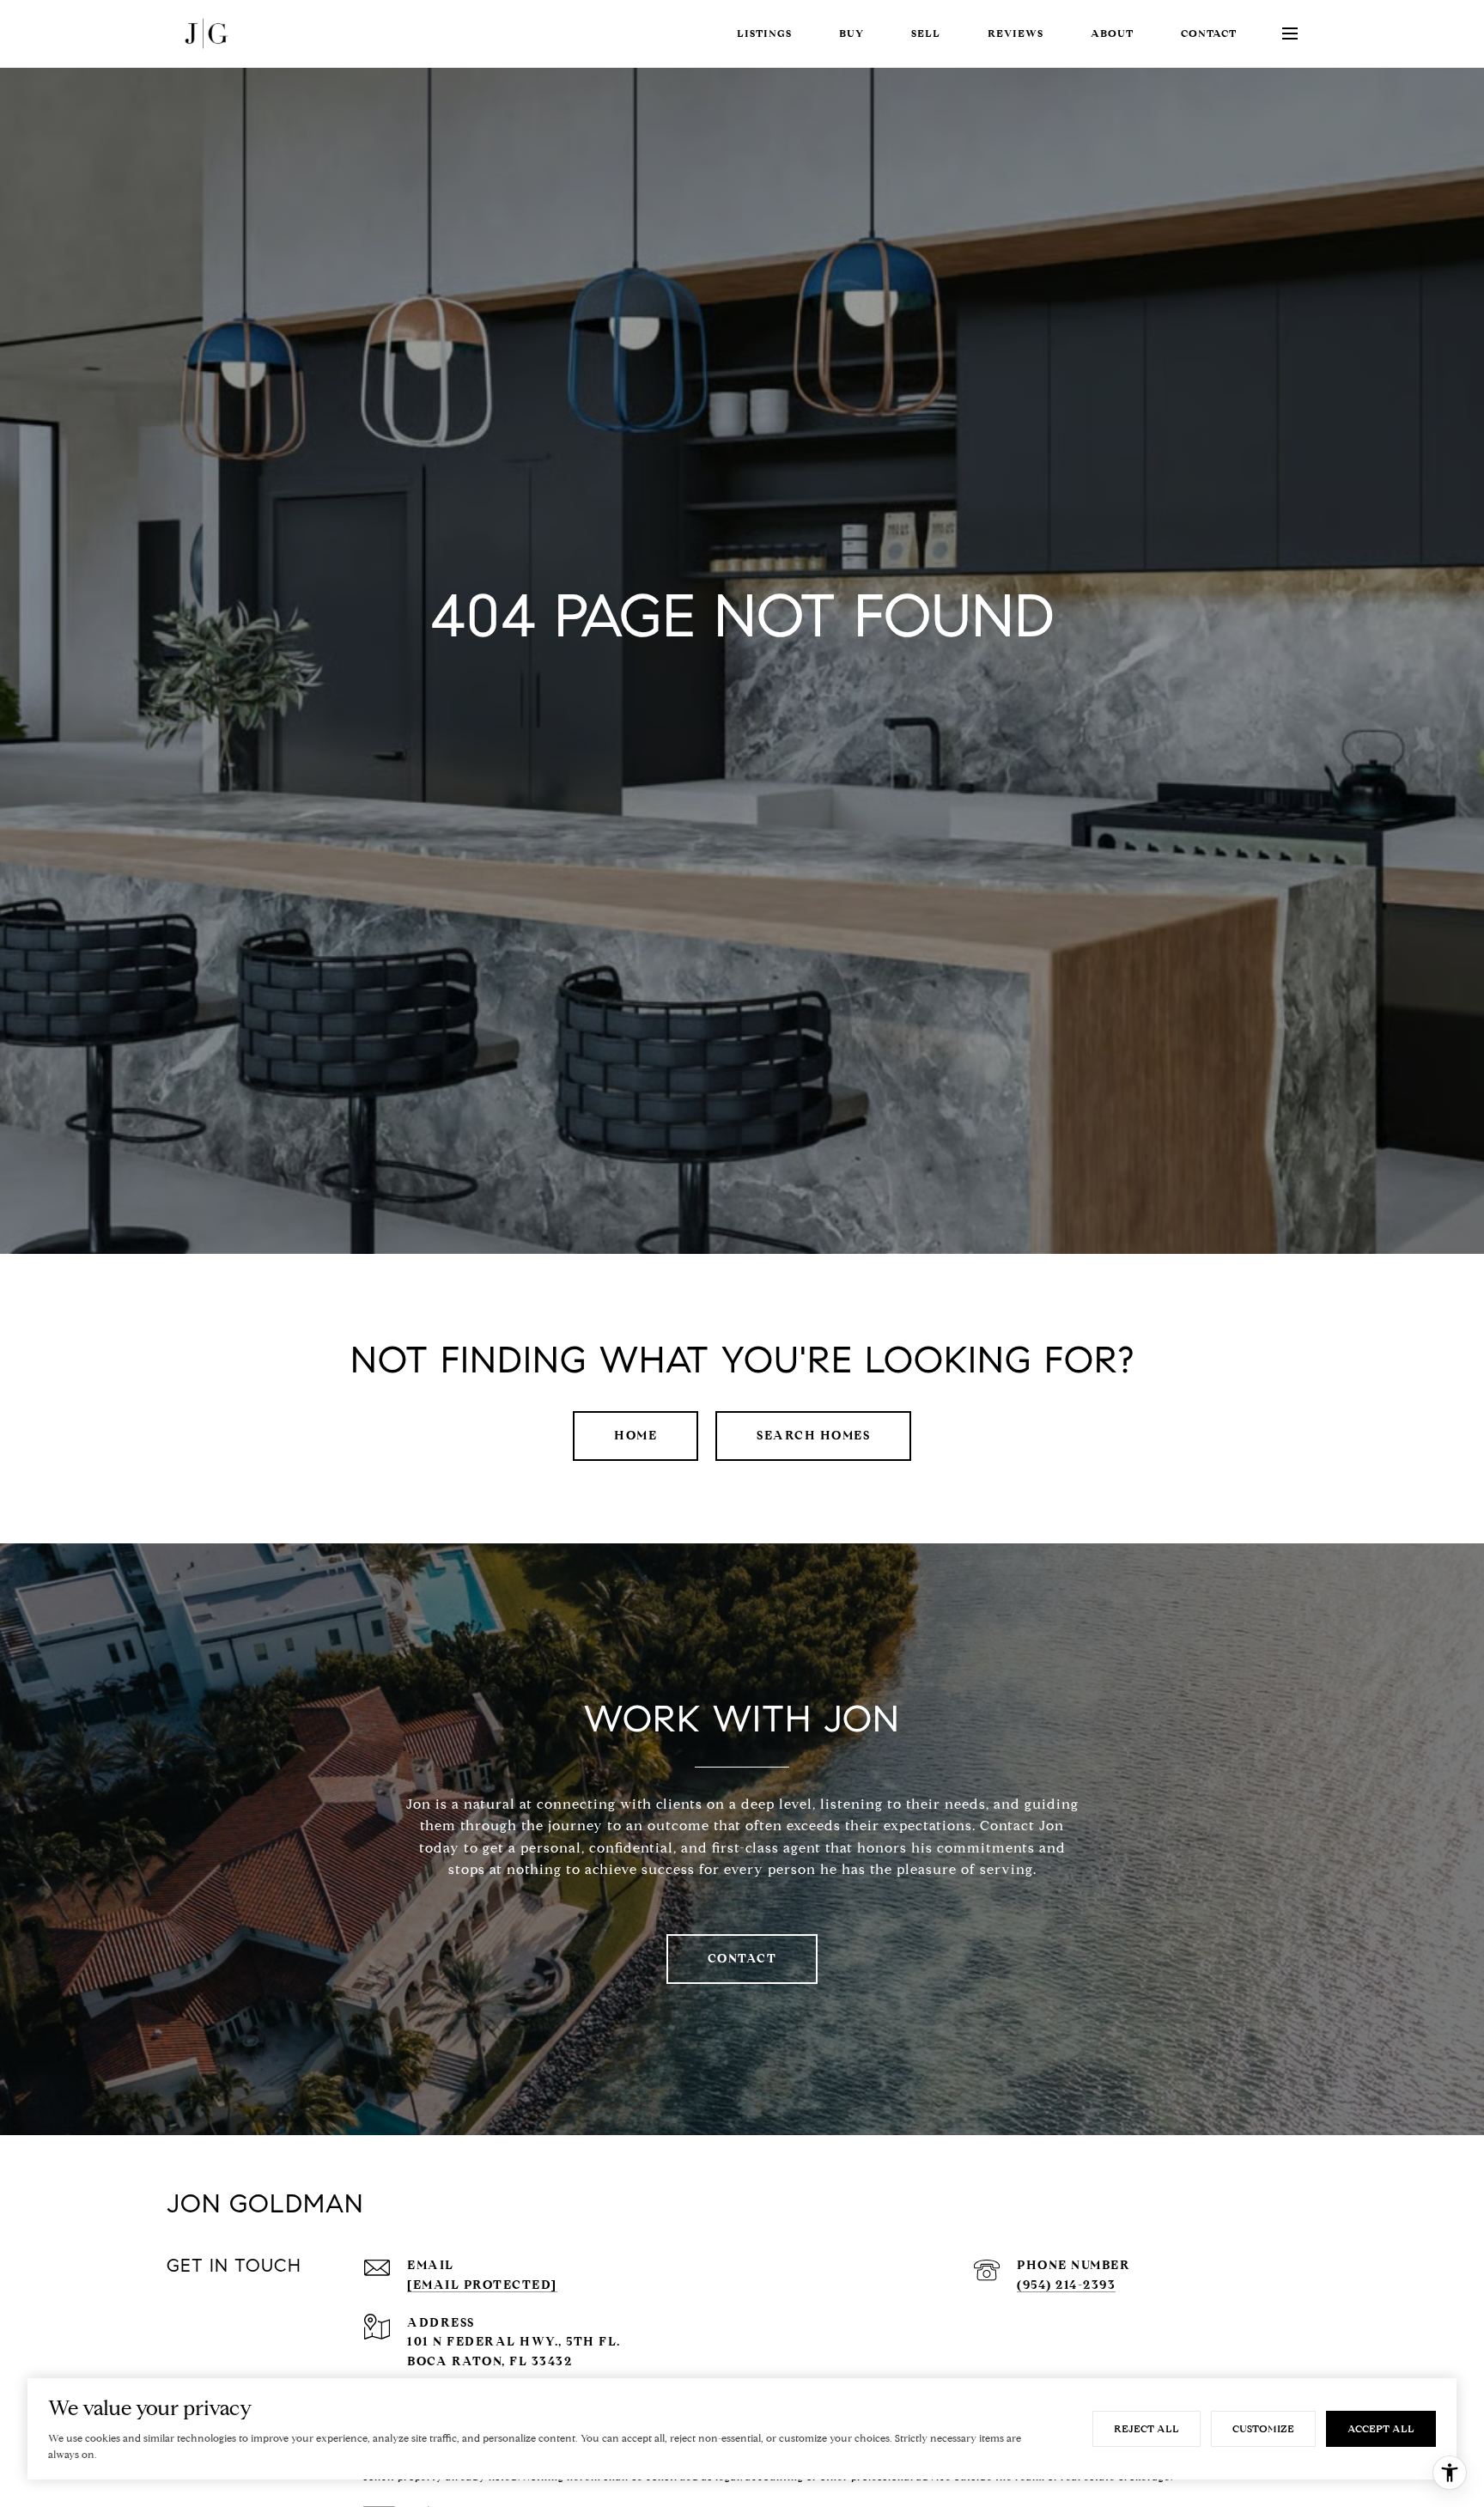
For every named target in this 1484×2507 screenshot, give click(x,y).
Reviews (1016, 33)
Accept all (1381, 2428)
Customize (1263, 2428)
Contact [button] (742, 1959)
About (1112, 33)
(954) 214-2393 (1066, 2285)
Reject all (1146, 2428)
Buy (851, 33)
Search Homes (813, 1436)
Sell (926, 33)
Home (636, 1436)
